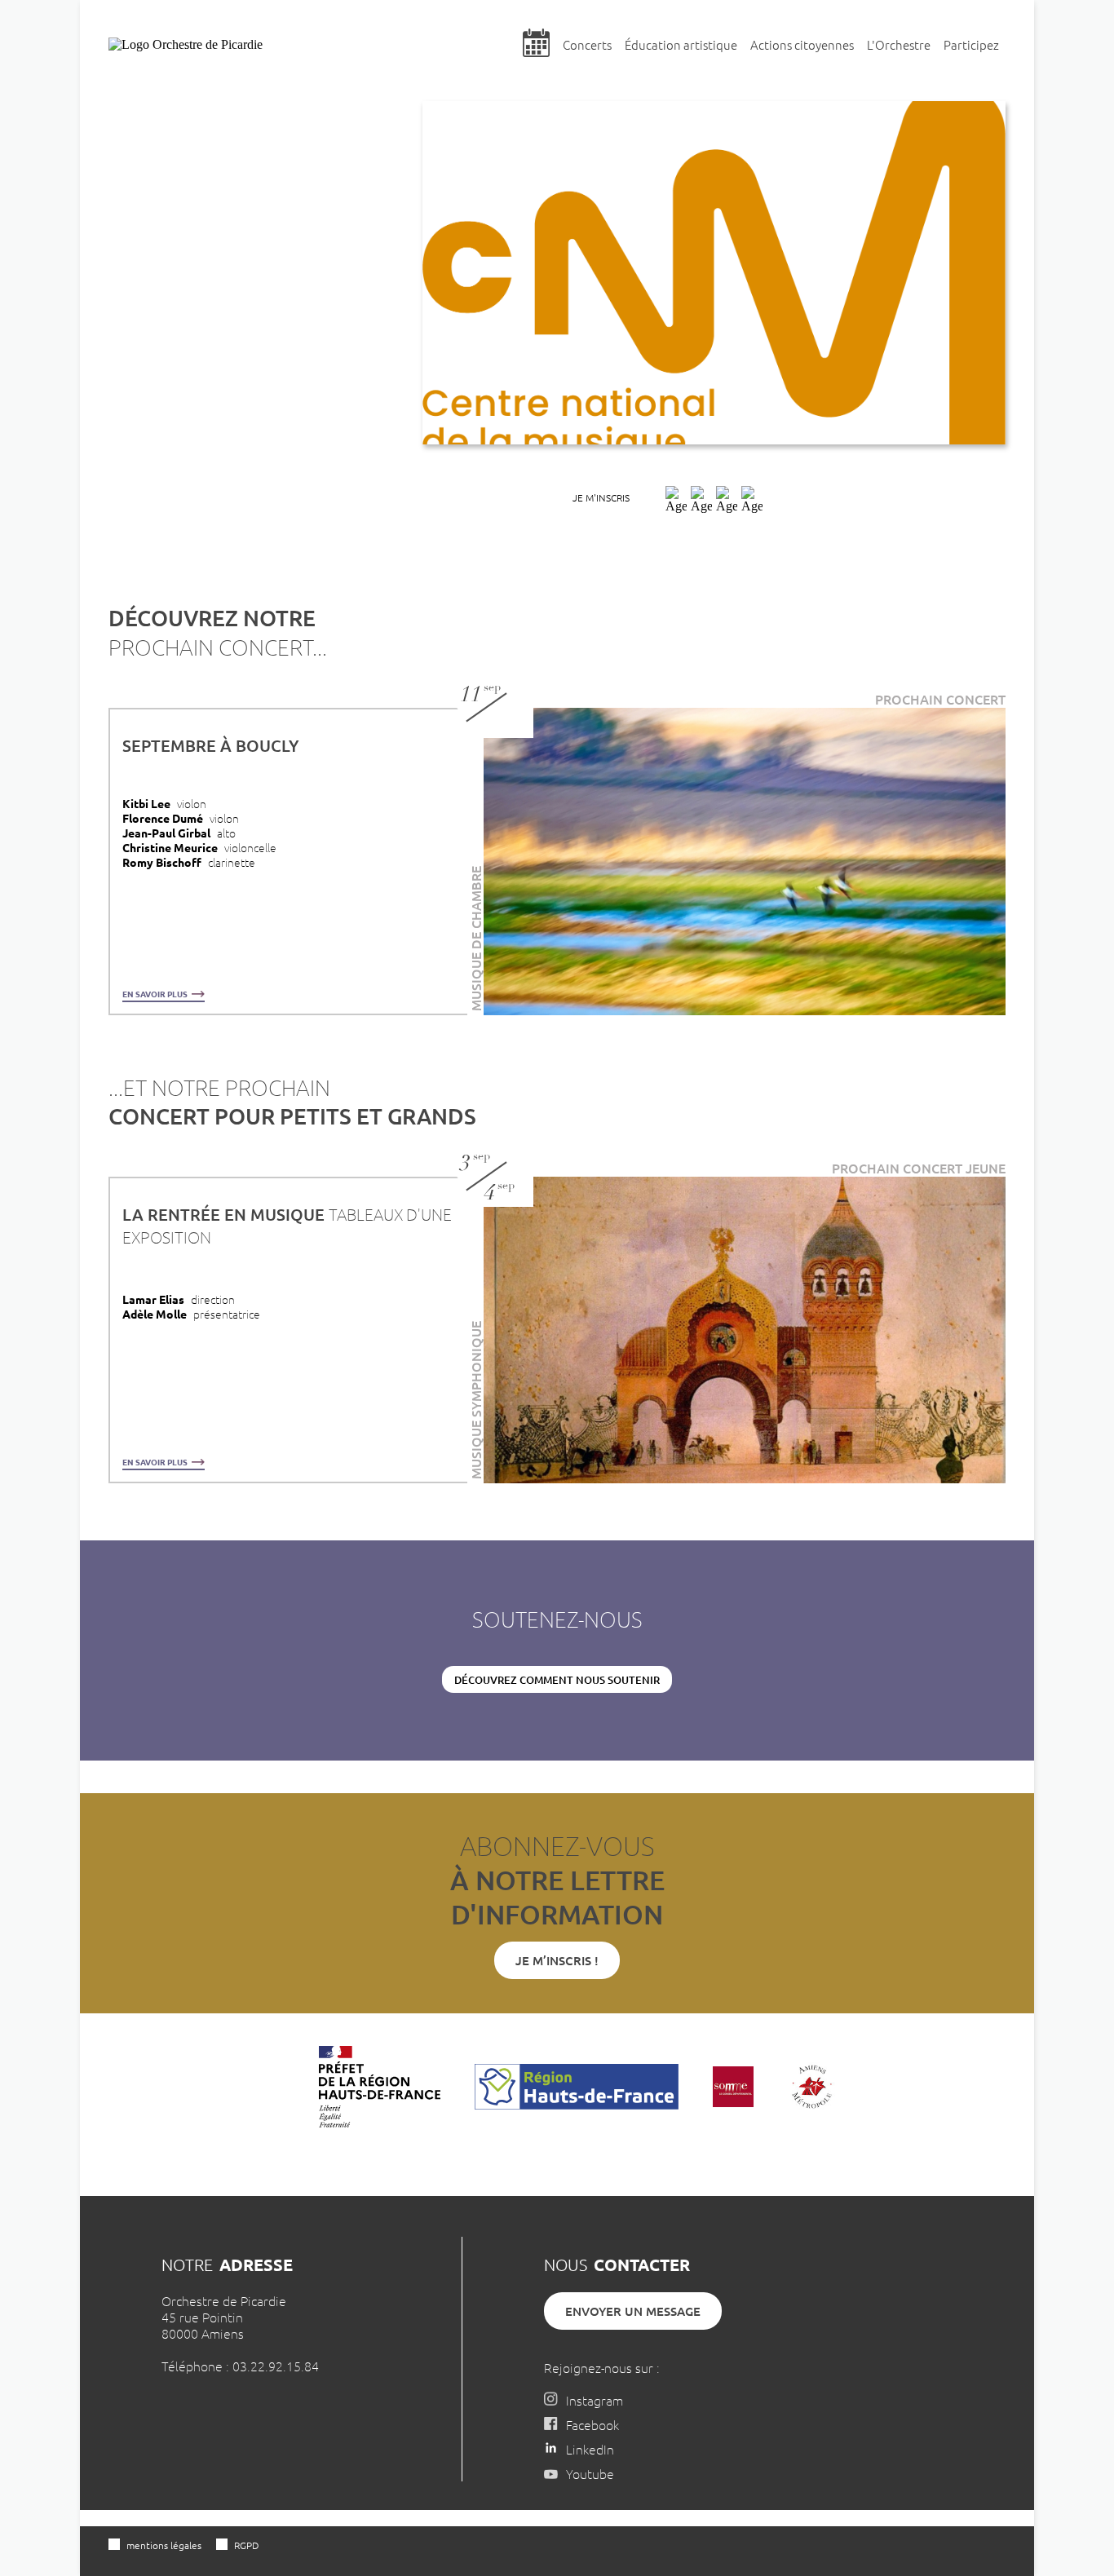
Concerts (587, 44)
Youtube (590, 2473)
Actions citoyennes (802, 44)
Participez (971, 44)
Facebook (592, 2424)
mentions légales (164, 2545)
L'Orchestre (899, 44)
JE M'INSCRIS (601, 497)
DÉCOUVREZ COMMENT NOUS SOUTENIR (557, 1680)
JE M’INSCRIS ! (557, 1960)
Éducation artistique (681, 44)
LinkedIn (590, 2449)
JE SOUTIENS (827, 497)
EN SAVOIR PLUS (156, 994)
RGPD (246, 2545)
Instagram (595, 2400)
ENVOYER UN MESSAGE (633, 2311)
